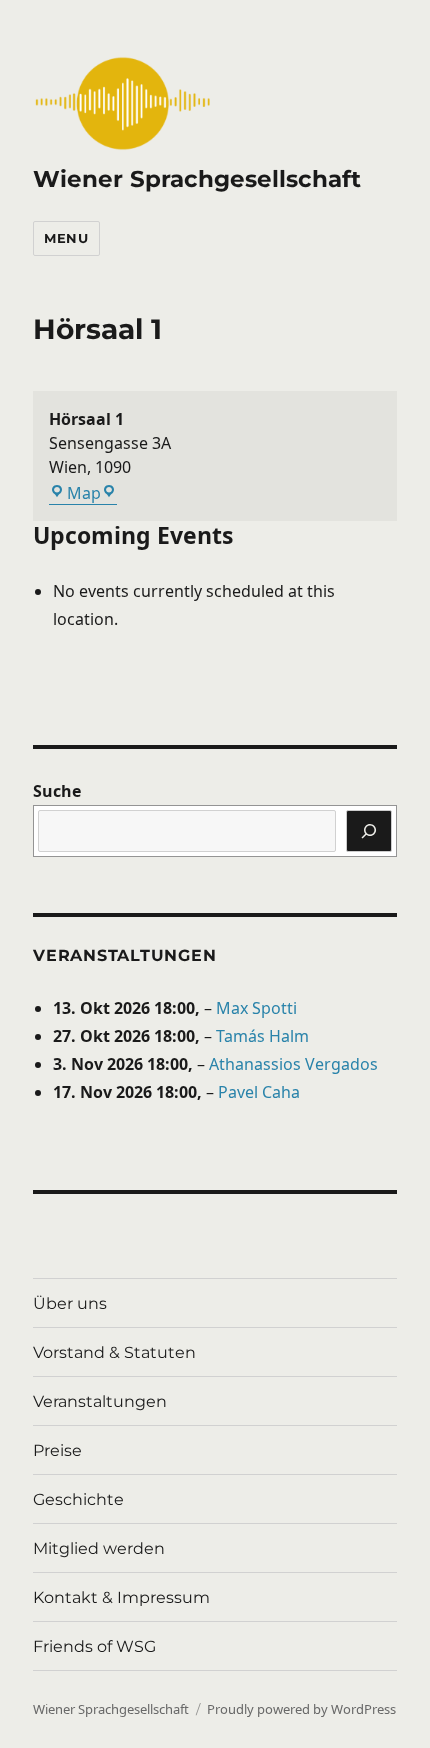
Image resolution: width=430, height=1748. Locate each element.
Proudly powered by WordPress (301, 1709)
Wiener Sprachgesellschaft (197, 179)
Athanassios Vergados (293, 1064)
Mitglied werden (99, 1548)
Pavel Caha (259, 1092)
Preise (57, 1450)
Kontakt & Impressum (121, 1597)
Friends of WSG (94, 1646)
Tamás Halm (262, 1036)
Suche (57, 791)
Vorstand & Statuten (114, 1352)
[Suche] (369, 831)
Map (92, 493)
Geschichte (78, 1499)
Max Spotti (256, 1008)
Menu (66, 238)
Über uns (70, 1303)
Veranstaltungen (124, 955)
